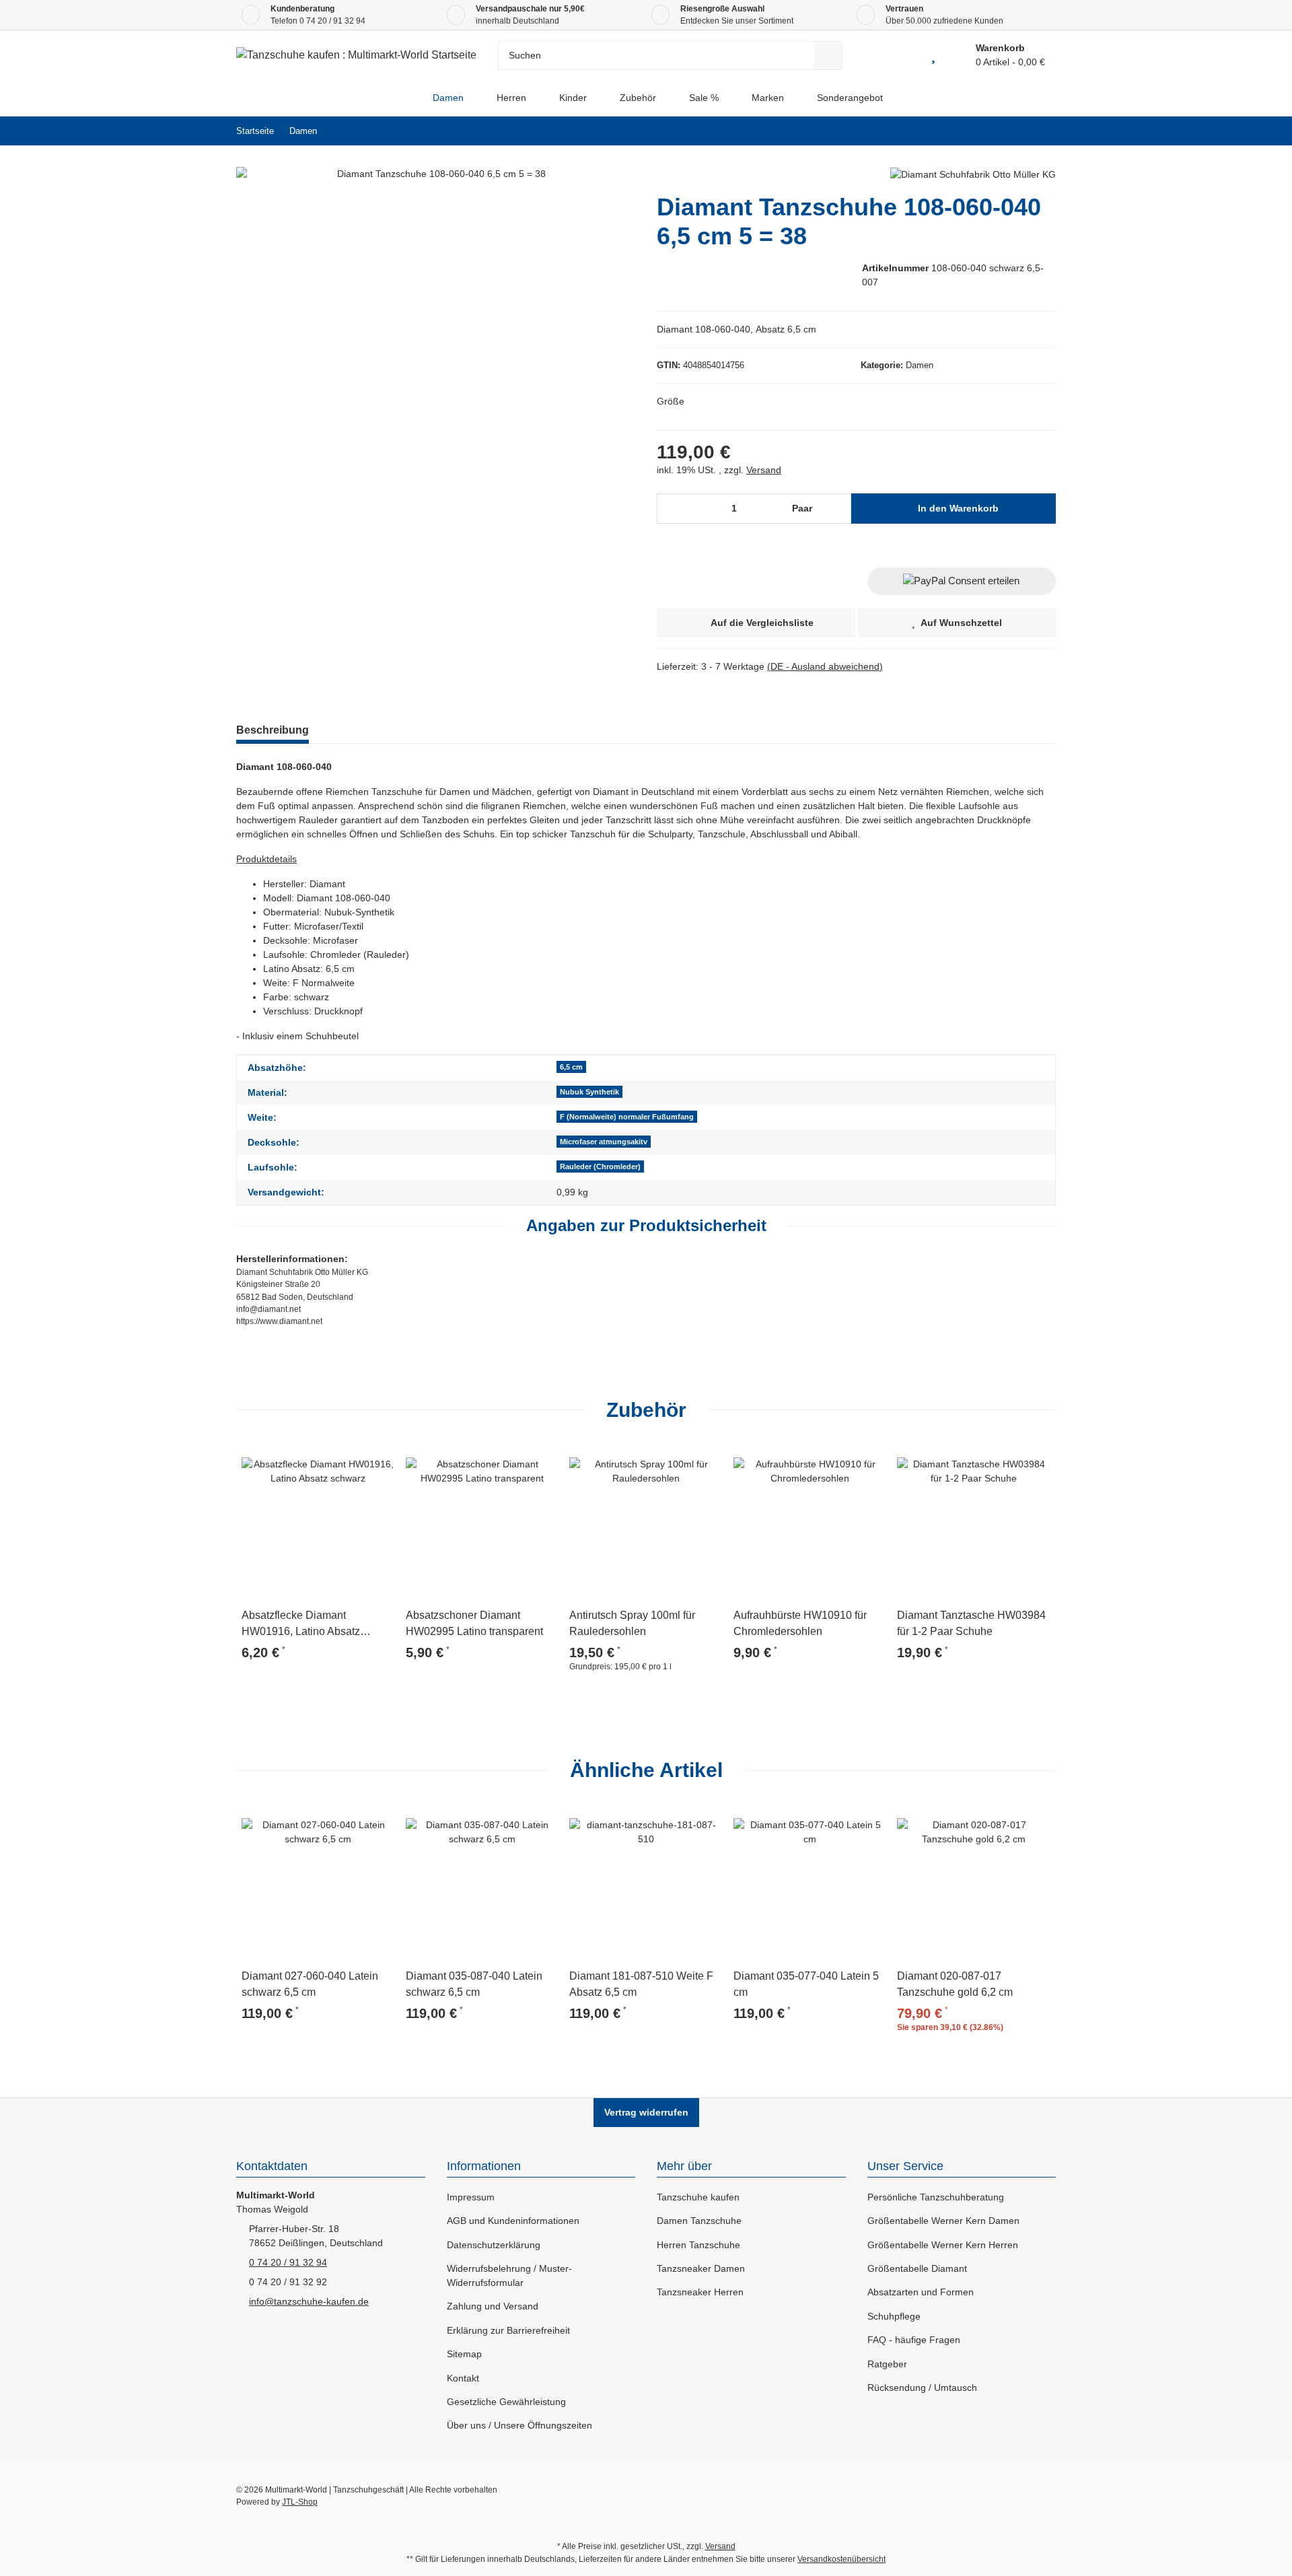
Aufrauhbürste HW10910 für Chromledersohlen (800, 1623)
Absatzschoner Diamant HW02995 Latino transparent (474, 1623)
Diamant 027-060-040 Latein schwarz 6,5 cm (310, 1984)
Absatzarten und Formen (921, 2292)
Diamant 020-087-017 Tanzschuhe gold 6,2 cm (955, 1984)
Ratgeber (887, 2364)
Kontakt (463, 2378)
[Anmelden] (903, 55)
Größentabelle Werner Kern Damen (943, 2221)
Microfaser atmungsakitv (604, 1142)
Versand (764, 470)
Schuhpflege (894, 2316)
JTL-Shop (300, 2502)
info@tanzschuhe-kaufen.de (309, 2301)
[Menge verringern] (672, 509)
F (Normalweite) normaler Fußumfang (627, 1117)
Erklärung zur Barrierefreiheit (508, 2330)
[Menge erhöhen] (837, 509)
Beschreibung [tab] (273, 730)
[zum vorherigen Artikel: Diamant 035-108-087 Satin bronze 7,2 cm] (1012, 131)
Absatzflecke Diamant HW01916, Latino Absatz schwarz (301, 1625)
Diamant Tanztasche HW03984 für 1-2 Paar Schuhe (971, 1623)
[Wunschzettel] (933, 55)
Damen (920, 365)
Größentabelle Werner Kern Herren (943, 2245)
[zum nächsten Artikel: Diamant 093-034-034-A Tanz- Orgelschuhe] (1041, 131)
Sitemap (464, 2354)
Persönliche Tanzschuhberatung (936, 2197)
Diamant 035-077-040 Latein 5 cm (806, 1984)
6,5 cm (571, 1067)
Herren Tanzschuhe (698, 2245)
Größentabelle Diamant (917, 2268)
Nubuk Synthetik (589, 1092)
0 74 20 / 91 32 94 (332, 21)
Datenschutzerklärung (494, 2245)
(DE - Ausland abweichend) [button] (825, 666)
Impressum (471, 2197)
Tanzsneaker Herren (700, 2292)
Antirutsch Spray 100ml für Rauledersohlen (632, 1623)
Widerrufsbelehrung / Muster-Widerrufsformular (509, 2275)
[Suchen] (828, 56)
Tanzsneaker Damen (701, 2268)
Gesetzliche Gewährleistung (506, 2402)
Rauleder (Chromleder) (600, 1167)
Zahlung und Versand (493, 2306)
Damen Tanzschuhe (699, 2221)
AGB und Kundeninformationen (513, 2221)
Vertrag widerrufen (646, 2112)
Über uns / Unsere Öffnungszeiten (519, 2425)
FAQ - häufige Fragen (914, 2340)
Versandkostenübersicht (841, 2559)
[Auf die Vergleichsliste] (347, 1460)
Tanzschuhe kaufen (698, 2197)
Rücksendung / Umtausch (922, 2388)
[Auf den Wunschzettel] (379, 1460)
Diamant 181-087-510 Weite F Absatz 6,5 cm (641, 1984)
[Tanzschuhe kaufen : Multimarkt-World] (405, 98)
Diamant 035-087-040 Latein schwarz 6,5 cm (474, 1984)
